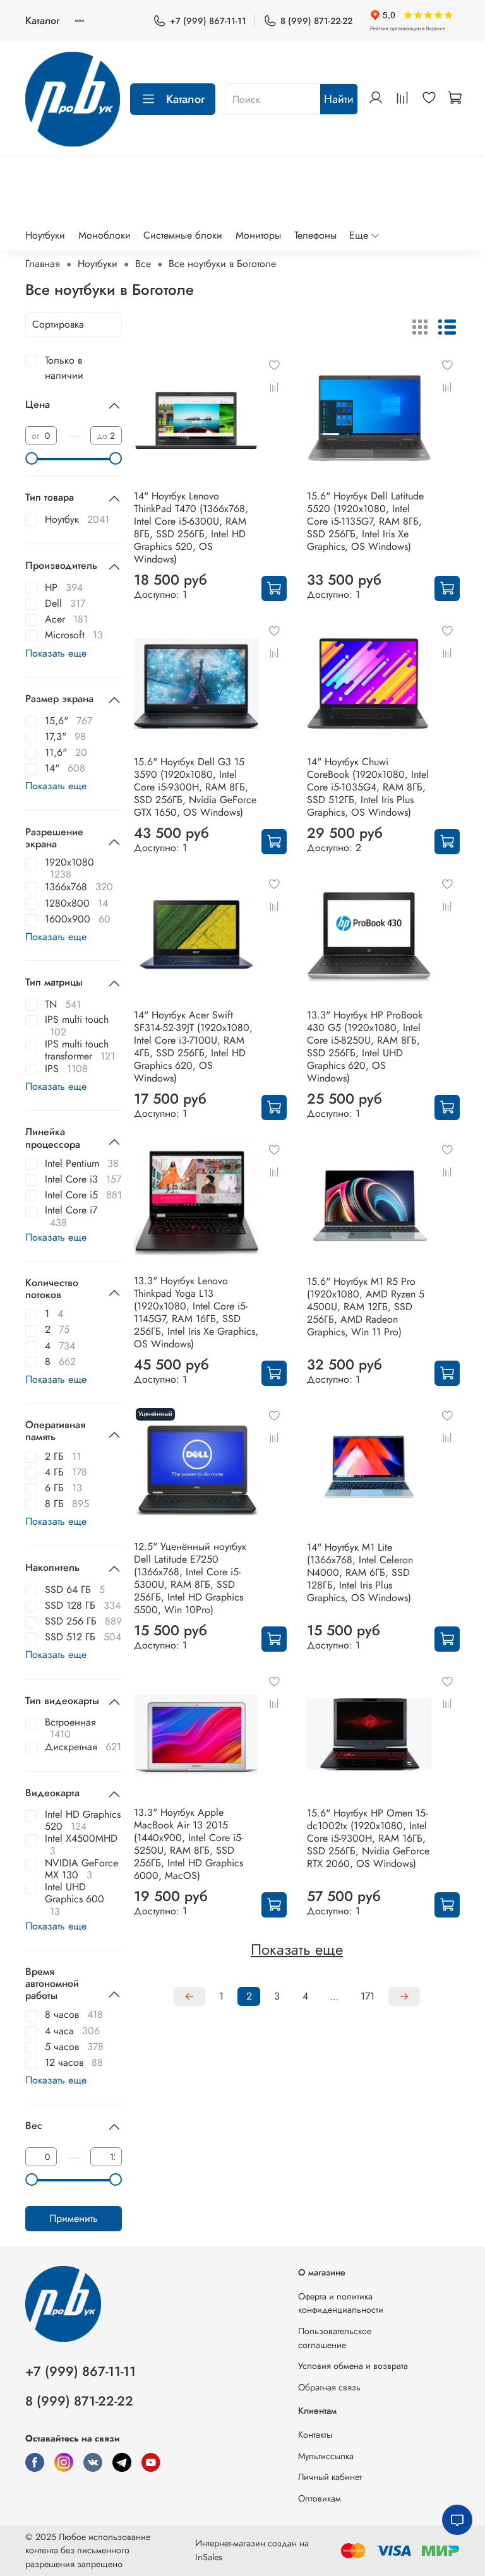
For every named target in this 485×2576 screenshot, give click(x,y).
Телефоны (315, 235)
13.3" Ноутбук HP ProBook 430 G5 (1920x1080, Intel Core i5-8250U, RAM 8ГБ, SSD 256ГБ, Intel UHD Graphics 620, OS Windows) (365, 1046)
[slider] (32, 458)
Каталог (42, 21)
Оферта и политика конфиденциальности (341, 2303)
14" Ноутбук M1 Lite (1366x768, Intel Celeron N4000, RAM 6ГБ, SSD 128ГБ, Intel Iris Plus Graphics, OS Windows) (360, 1572)
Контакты (315, 2435)
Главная (43, 264)
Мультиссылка (326, 2456)
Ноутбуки (45, 235)
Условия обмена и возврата (353, 2366)
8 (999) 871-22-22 (316, 21)
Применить (74, 2218)
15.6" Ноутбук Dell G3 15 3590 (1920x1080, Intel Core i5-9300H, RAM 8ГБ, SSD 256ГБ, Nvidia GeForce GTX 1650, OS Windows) (195, 787)
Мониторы (258, 235)
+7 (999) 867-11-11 (208, 21)
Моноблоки (105, 235)
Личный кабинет (330, 2477)
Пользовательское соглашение (335, 2338)
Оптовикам (320, 2498)
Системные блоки (183, 235)
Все (143, 264)
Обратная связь (329, 2387)
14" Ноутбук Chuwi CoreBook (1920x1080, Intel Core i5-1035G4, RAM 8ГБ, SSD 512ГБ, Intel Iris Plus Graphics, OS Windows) (368, 787)
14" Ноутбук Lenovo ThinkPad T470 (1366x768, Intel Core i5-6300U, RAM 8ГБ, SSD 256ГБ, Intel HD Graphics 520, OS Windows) (191, 528)
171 (368, 1996)
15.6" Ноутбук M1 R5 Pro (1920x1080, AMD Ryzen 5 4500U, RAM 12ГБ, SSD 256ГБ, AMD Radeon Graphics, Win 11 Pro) (366, 1307)
